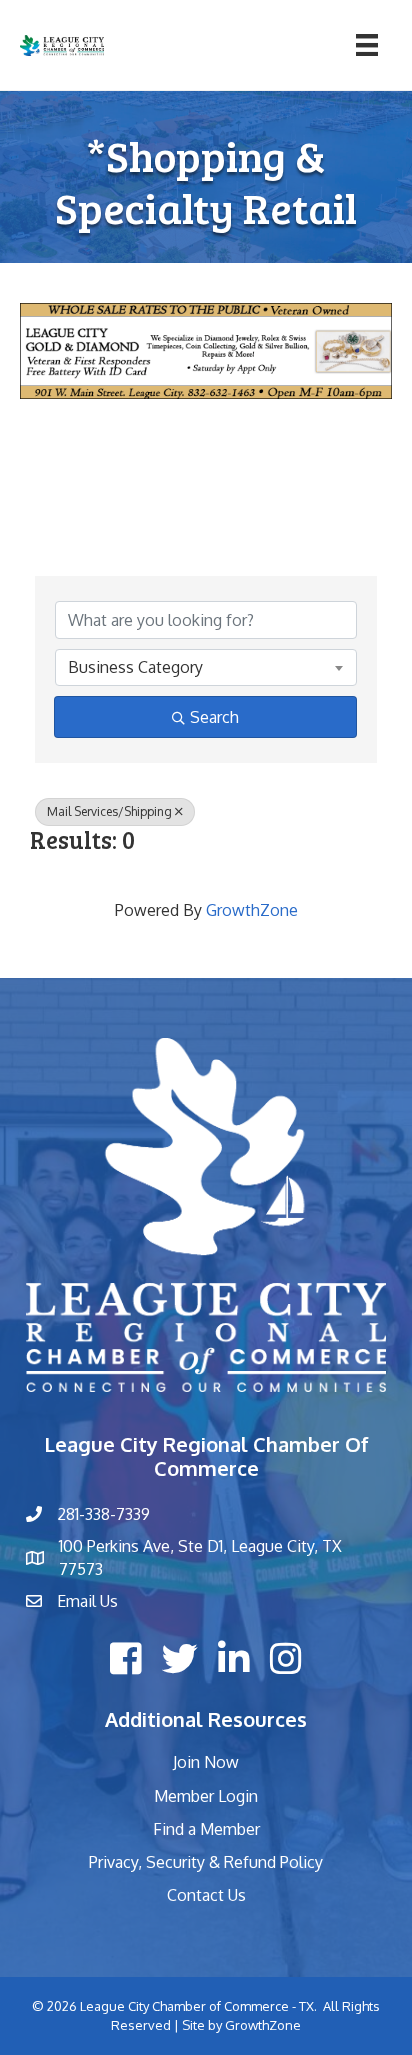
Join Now (206, 1762)
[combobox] (206, 667)
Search (214, 717)
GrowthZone (252, 910)
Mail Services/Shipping (109, 811)
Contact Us (206, 1895)
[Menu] (367, 45)
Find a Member (206, 1829)
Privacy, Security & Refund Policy (206, 1862)
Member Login (206, 1796)
